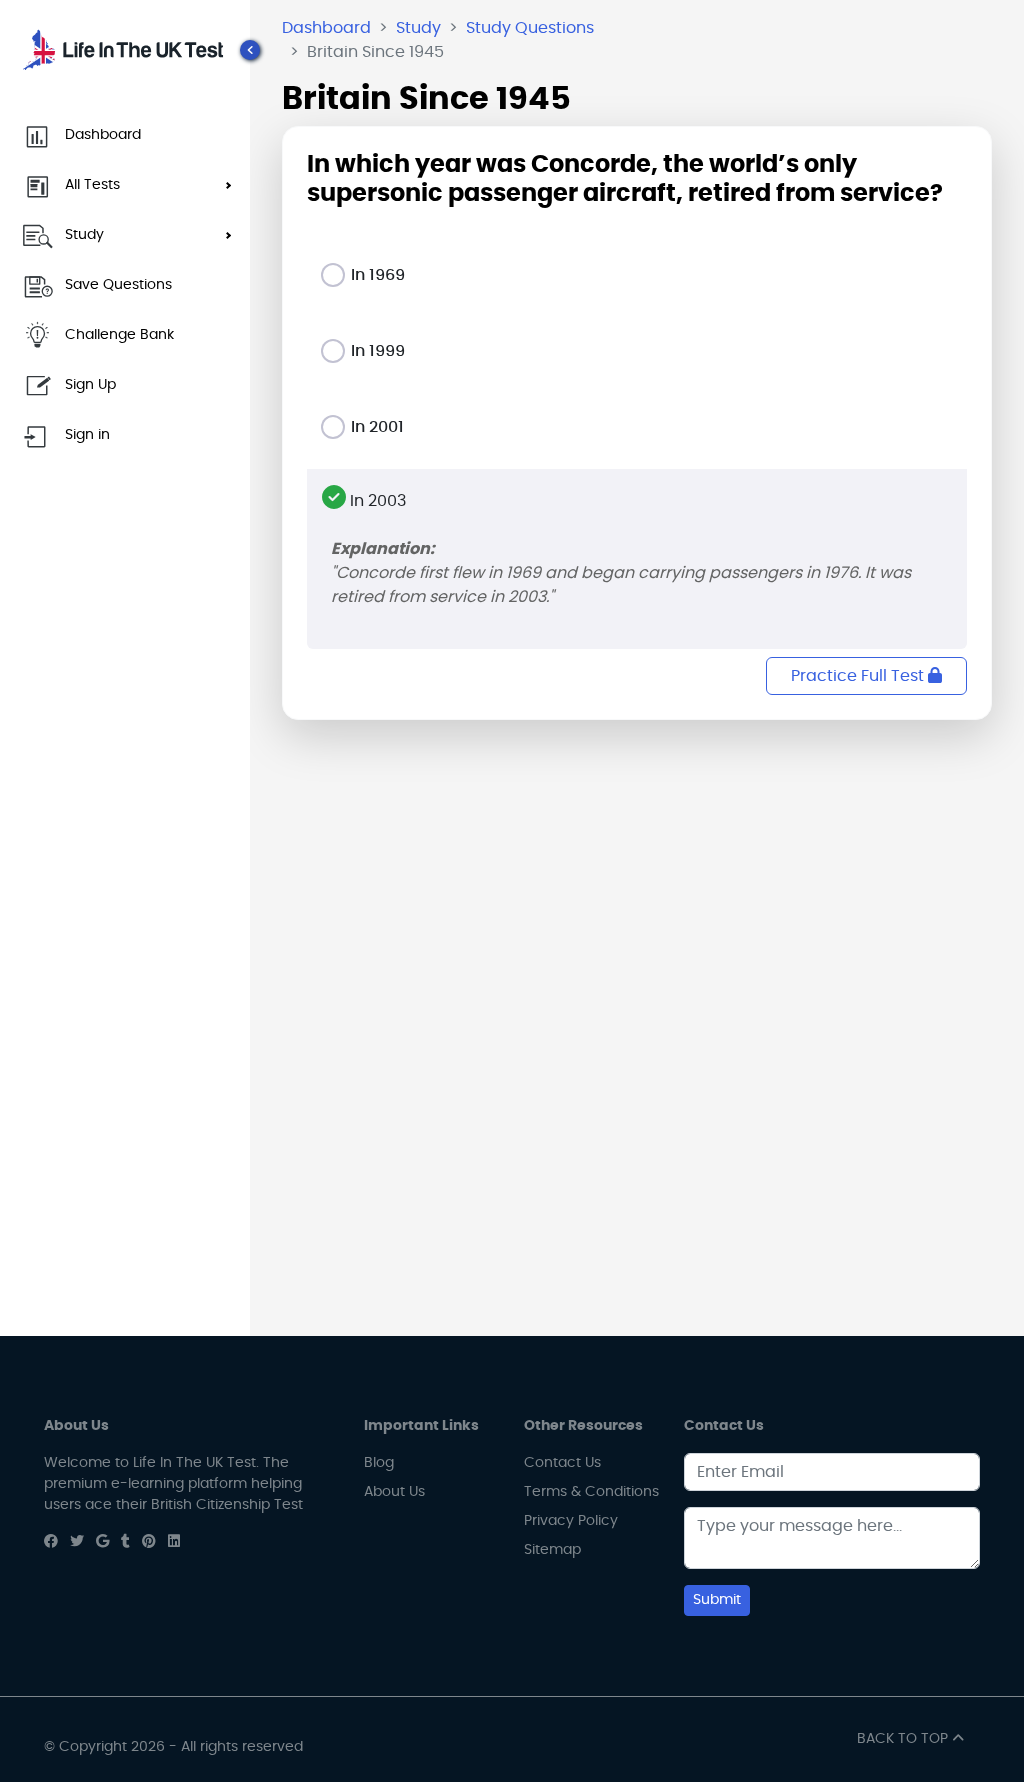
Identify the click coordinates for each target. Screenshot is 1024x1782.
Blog (379, 1463)
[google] (102, 1542)
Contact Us (562, 1463)
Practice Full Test (859, 676)
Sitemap (552, 1550)
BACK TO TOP (904, 1739)
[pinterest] (149, 1542)
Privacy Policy (571, 1521)
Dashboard (326, 28)
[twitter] (77, 1542)
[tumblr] (125, 1542)
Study (418, 28)
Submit (717, 1600)
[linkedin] (174, 1542)
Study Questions (530, 28)
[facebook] (51, 1542)
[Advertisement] (637, 876)
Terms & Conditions (591, 1492)
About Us (394, 1492)
